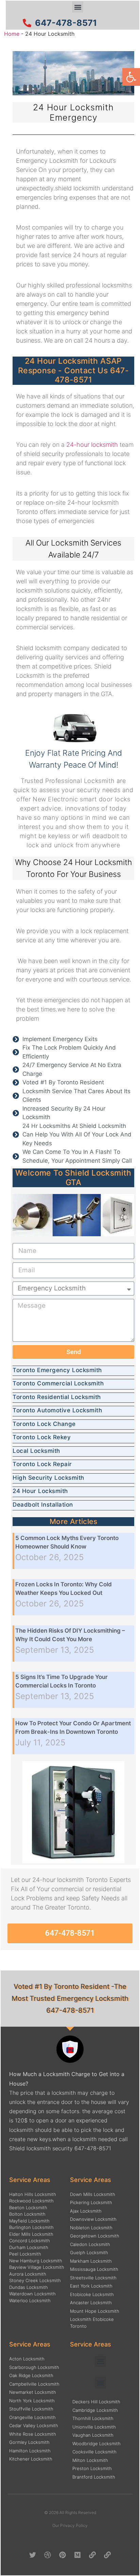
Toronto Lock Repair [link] (42, 1464)
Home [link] (12, 34)
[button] (78, 7)
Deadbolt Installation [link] (43, 1505)
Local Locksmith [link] (36, 1451)
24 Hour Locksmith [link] (40, 1491)
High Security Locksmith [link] (48, 1478)
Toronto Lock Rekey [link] (42, 1437)
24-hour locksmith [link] (92, 445)
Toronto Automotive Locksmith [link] (57, 1410)
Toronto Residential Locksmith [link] (57, 1397)
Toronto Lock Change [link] (44, 1424)
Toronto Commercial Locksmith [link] (58, 1383)
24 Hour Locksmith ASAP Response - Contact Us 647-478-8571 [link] (73, 370)
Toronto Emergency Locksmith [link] (57, 1370)
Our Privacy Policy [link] (70, 2525)
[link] (131, 77)
